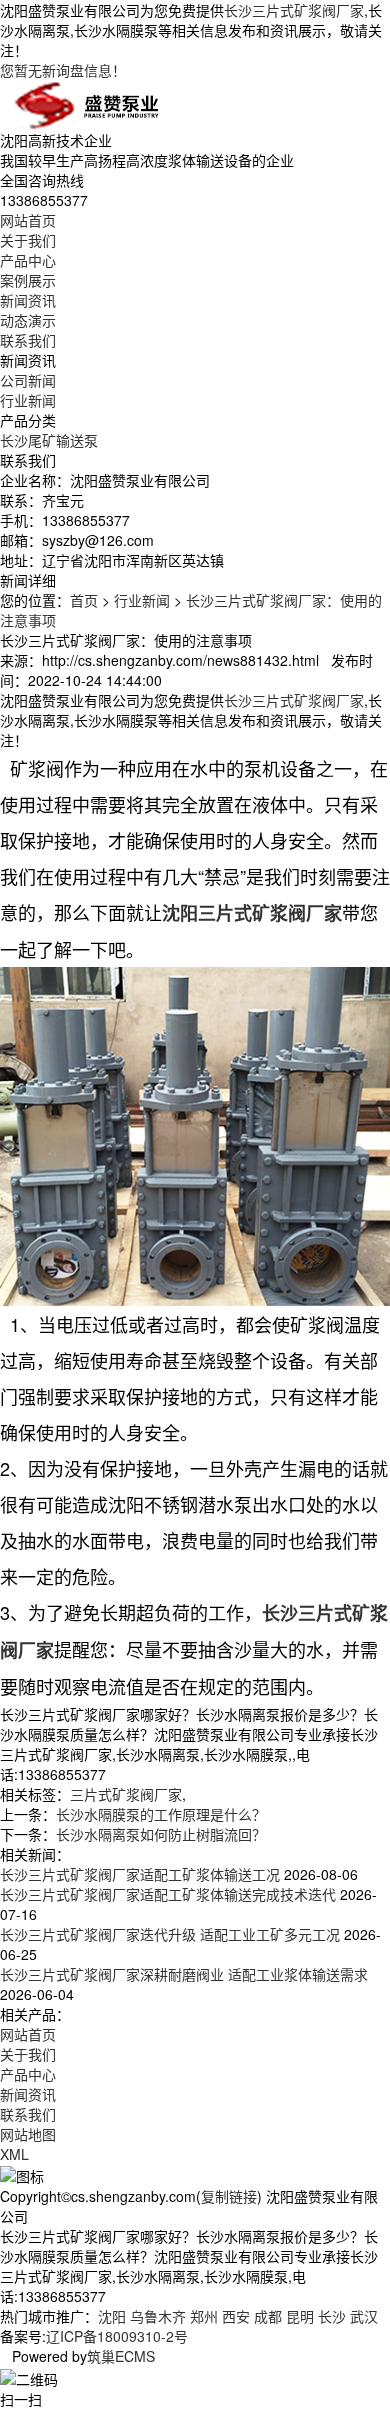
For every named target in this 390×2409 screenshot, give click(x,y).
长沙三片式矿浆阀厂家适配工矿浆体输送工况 (140, 1874)
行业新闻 (28, 400)
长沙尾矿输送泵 (49, 440)
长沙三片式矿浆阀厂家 (294, 10)
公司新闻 (28, 380)
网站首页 (28, 220)
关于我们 (28, 240)
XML (14, 2154)
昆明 (300, 2316)
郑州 (204, 2316)
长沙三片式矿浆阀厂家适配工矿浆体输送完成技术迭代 (168, 1894)
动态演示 (28, 320)
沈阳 (112, 2316)
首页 (84, 600)
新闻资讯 (28, 300)
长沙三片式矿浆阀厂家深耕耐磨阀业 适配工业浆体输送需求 (184, 1974)
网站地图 (28, 2134)
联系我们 (28, 340)
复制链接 (229, 2196)
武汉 (364, 2316)
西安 (236, 2316)
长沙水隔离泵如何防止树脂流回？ (161, 1834)
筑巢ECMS (121, 2356)
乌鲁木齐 (158, 2316)
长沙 (332, 2316)
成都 (268, 2316)
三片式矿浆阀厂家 (126, 1794)
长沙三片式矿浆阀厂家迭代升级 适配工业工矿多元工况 (170, 1934)
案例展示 (28, 280)
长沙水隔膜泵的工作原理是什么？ (161, 1814)
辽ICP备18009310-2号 (117, 2336)
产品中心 (28, 260)
